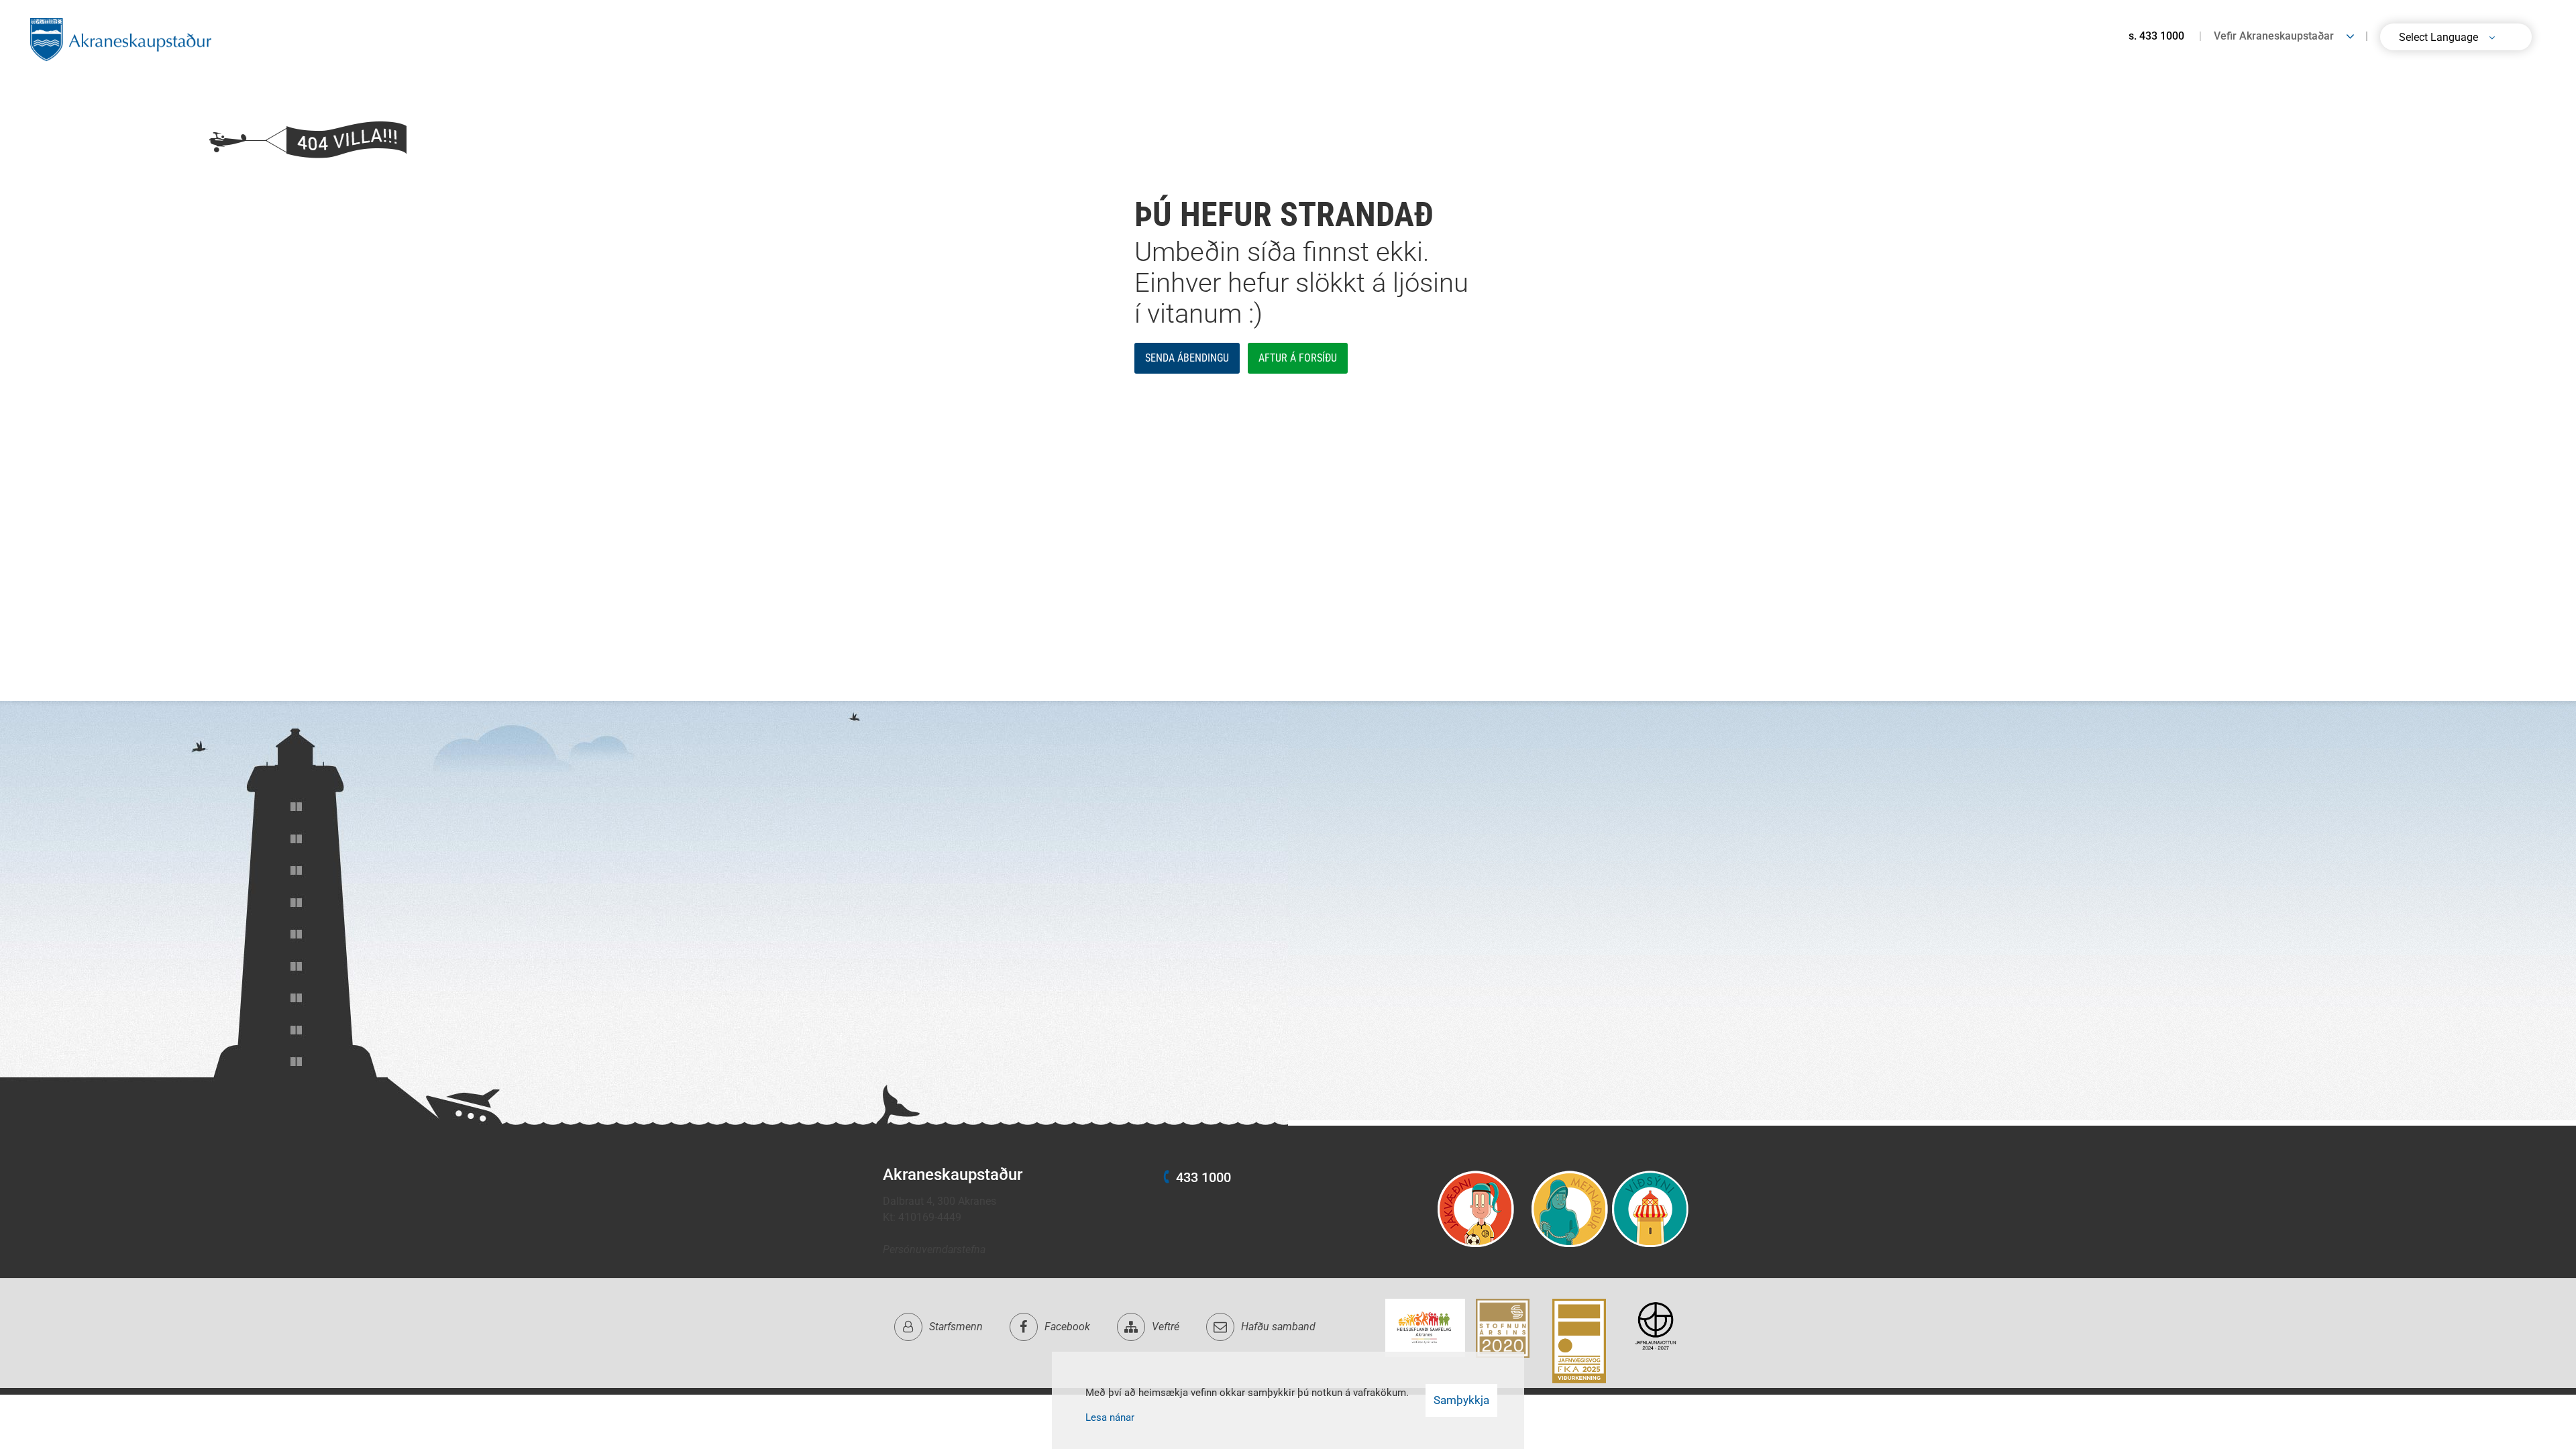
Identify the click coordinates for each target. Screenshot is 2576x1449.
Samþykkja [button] (1461, 1400)
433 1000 (1203, 1177)
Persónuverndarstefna (934, 1249)
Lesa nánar (1110, 1417)
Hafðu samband (1278, 1327)
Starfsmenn (956, 1327)
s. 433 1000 (2156, 36)
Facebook (1067, 1327)
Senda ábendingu (1187, 358)
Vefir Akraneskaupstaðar (2274, 36)
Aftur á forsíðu (1298, 358)
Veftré (1166, 1327)
